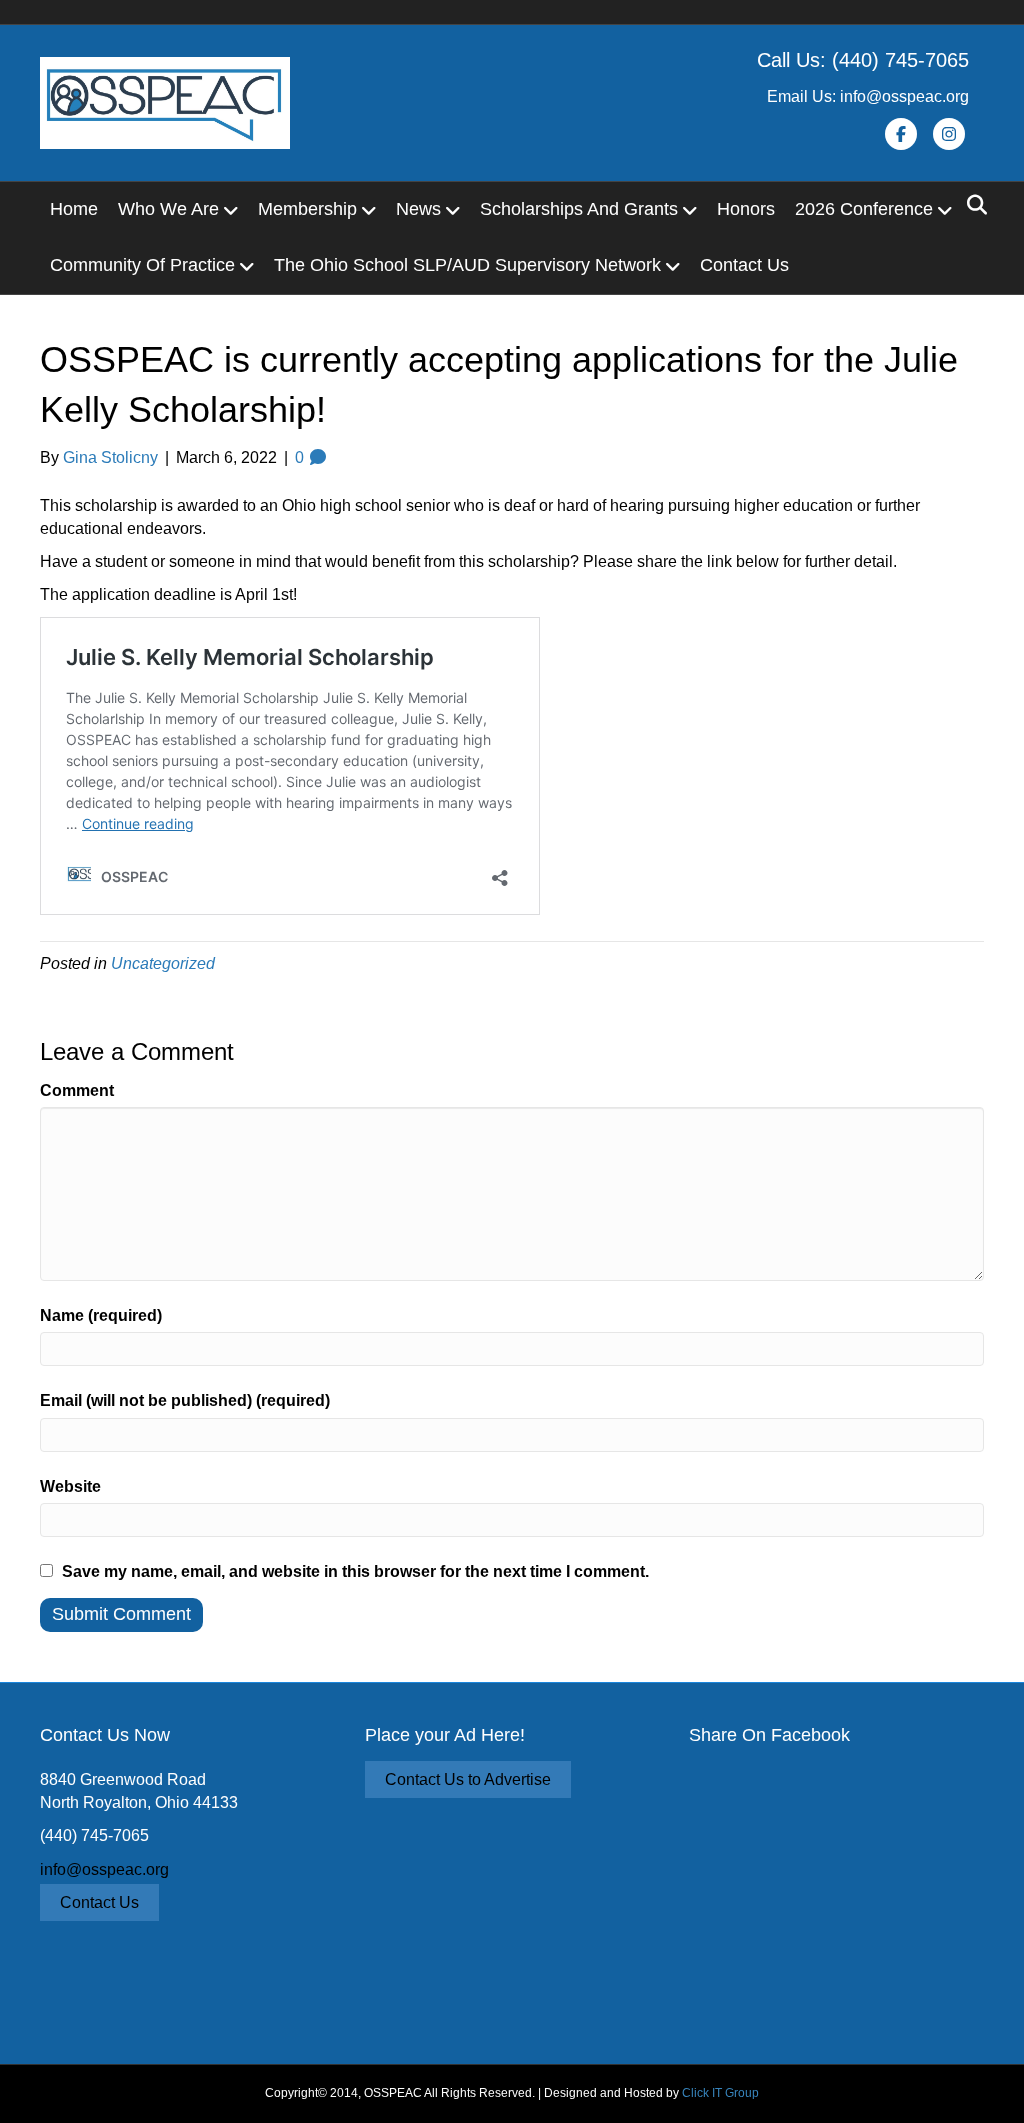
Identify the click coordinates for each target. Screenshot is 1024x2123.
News (418, 209)
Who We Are (168, 209)
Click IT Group (720, 2093)
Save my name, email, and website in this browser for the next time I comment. (355, 1571)
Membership (307, 209)
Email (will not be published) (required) (185, 1400)
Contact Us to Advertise (468, 1779)
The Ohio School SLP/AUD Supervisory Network (467, 265)
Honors (746, 209)
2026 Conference (864, 209)
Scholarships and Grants (579, 209)
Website (70, 1486)
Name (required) (101, 1315)
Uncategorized (163, 963)
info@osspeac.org (104, 1869)
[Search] (971, 205)
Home (74, 209)
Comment (77, 1090)
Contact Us (744, 265)
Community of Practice (142, 265)
